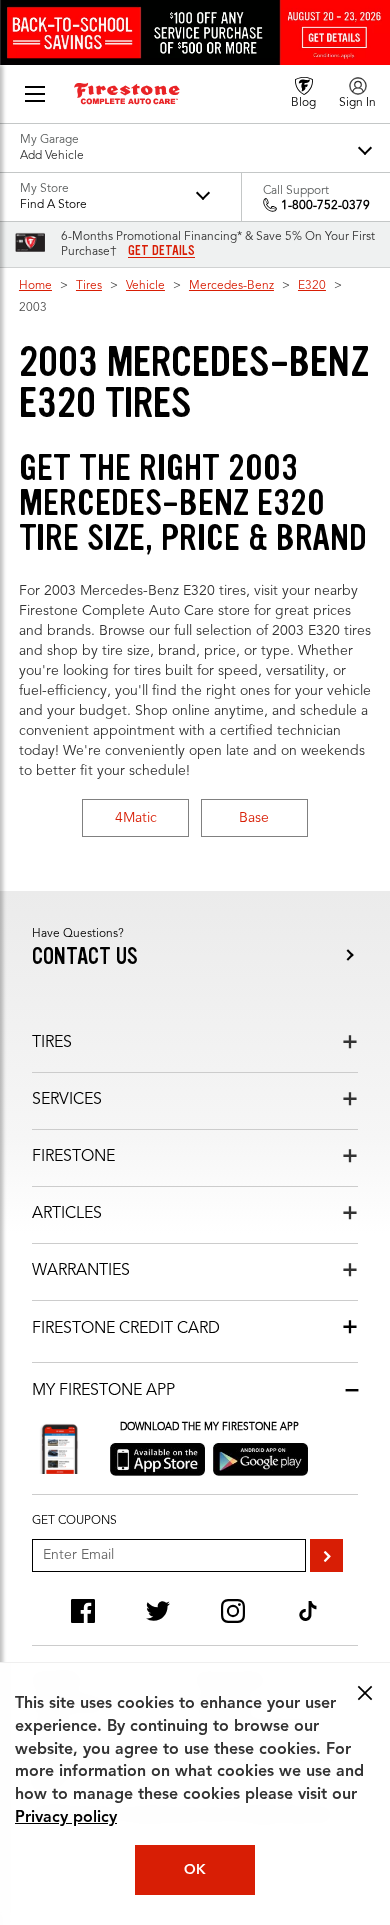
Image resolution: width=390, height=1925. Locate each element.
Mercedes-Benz (231, 286)
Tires (89, 286)
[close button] (365, 1693)
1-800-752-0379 (325, 206)
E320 (312, 286)
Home (35, 286)
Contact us (85, 956)
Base (254, 818)
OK (195, 1870)
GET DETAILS (161, 251)
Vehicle (145, 286)
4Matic (136, 818)
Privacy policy (66, 1818)
